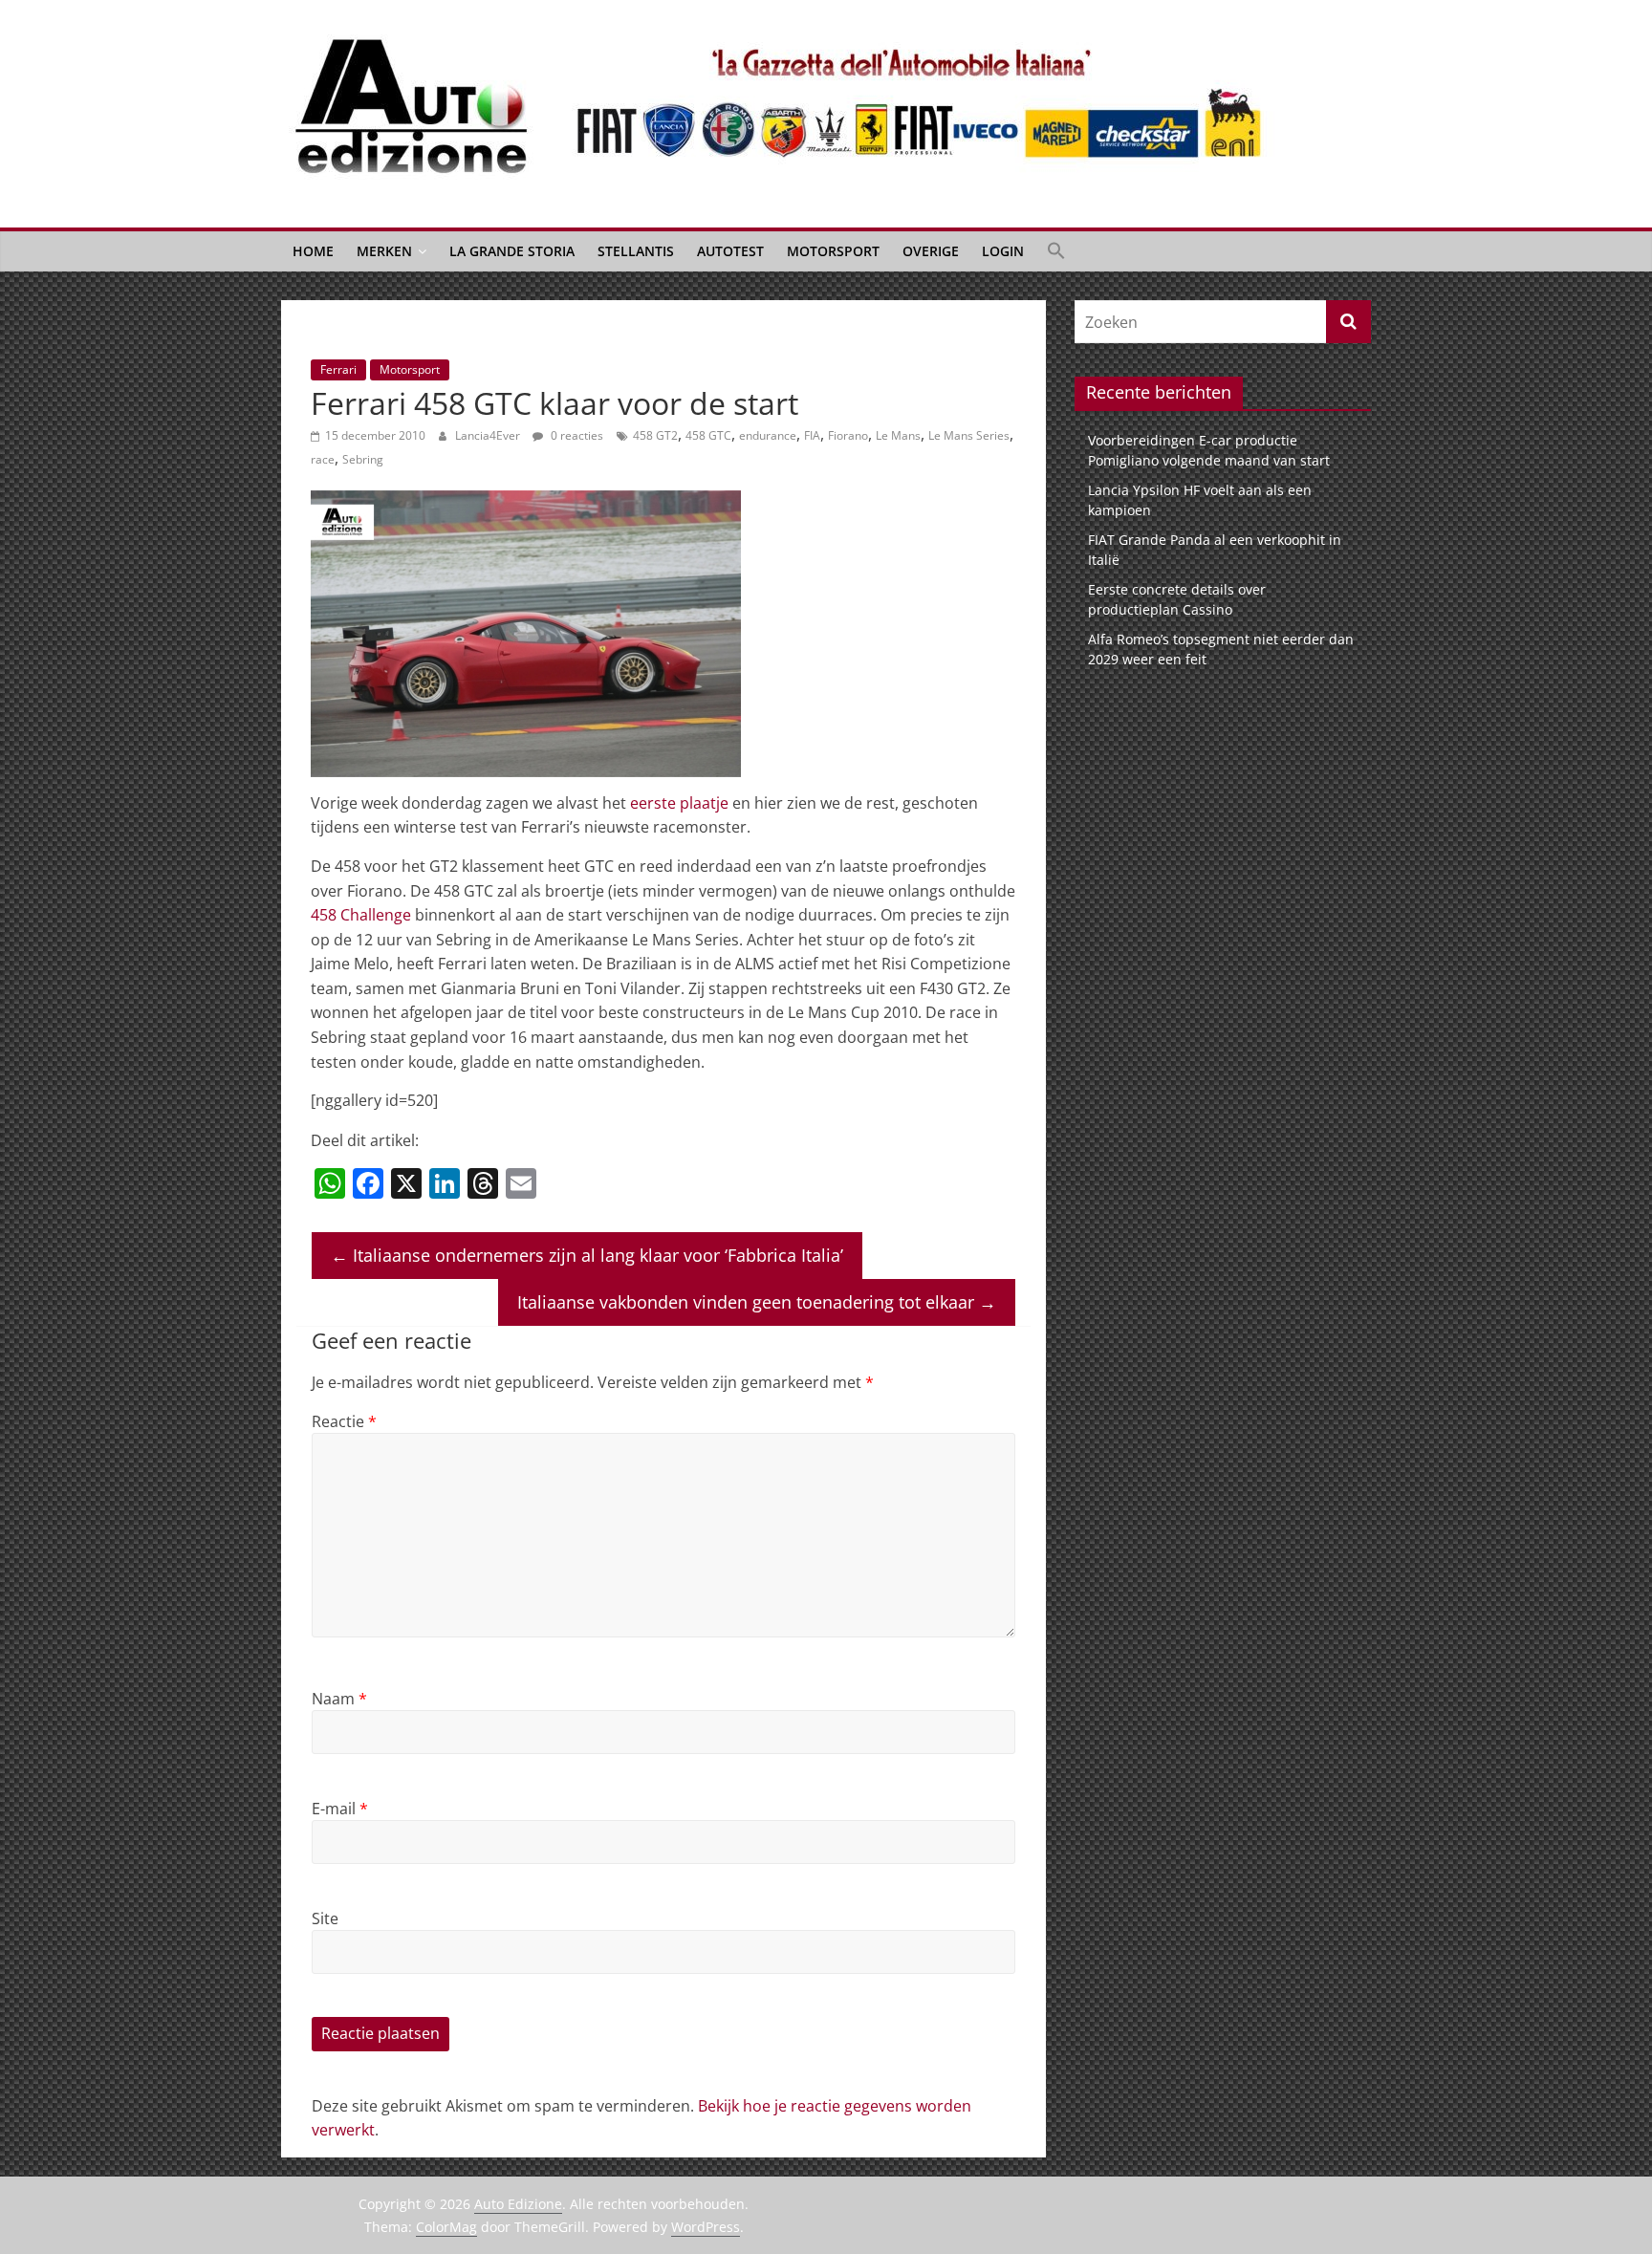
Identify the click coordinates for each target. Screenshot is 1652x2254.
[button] (1056, 251)
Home (313, 251)
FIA (812, 435)
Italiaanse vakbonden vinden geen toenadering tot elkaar (757, 1302)
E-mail (340, 1809)
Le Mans (898, 435)
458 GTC (708, 435)
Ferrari (338, 369)
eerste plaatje (679, 803)
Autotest (730, 251)
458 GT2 (655, 435)
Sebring (363, 459)
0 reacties (576, 435)
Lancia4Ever (489, 435)
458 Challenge (361, 915)
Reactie (344, 1421)
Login (1003, 251)
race (323, 459)
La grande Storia (512, 251)
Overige (931, 251)
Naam (339, 1699)
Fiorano (848, 435)
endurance (768, 435)
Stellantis (636, 251)
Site (325, 1918)
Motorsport (833, 251)
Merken (384, 251)
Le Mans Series (969, 435)
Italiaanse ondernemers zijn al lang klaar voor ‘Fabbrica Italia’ (587, 1255)
